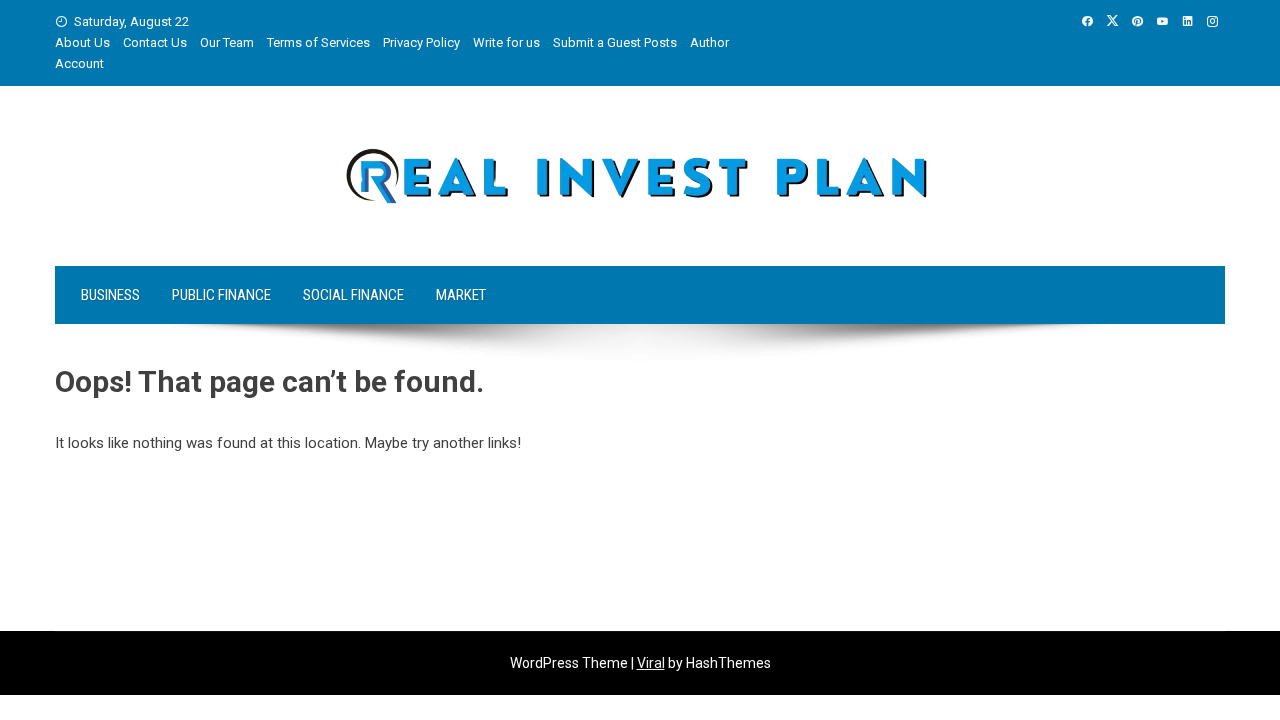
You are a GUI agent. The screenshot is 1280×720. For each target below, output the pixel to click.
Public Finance (221, 295)
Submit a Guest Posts (615, 42)
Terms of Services (318, 42)
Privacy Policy (421, 42)
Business (110, 295)
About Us (82, 42)
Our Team (227, 42)
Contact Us (155, 42)
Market (461, 295)
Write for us (506, 42)
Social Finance (353, 295)
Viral (651, 663)
